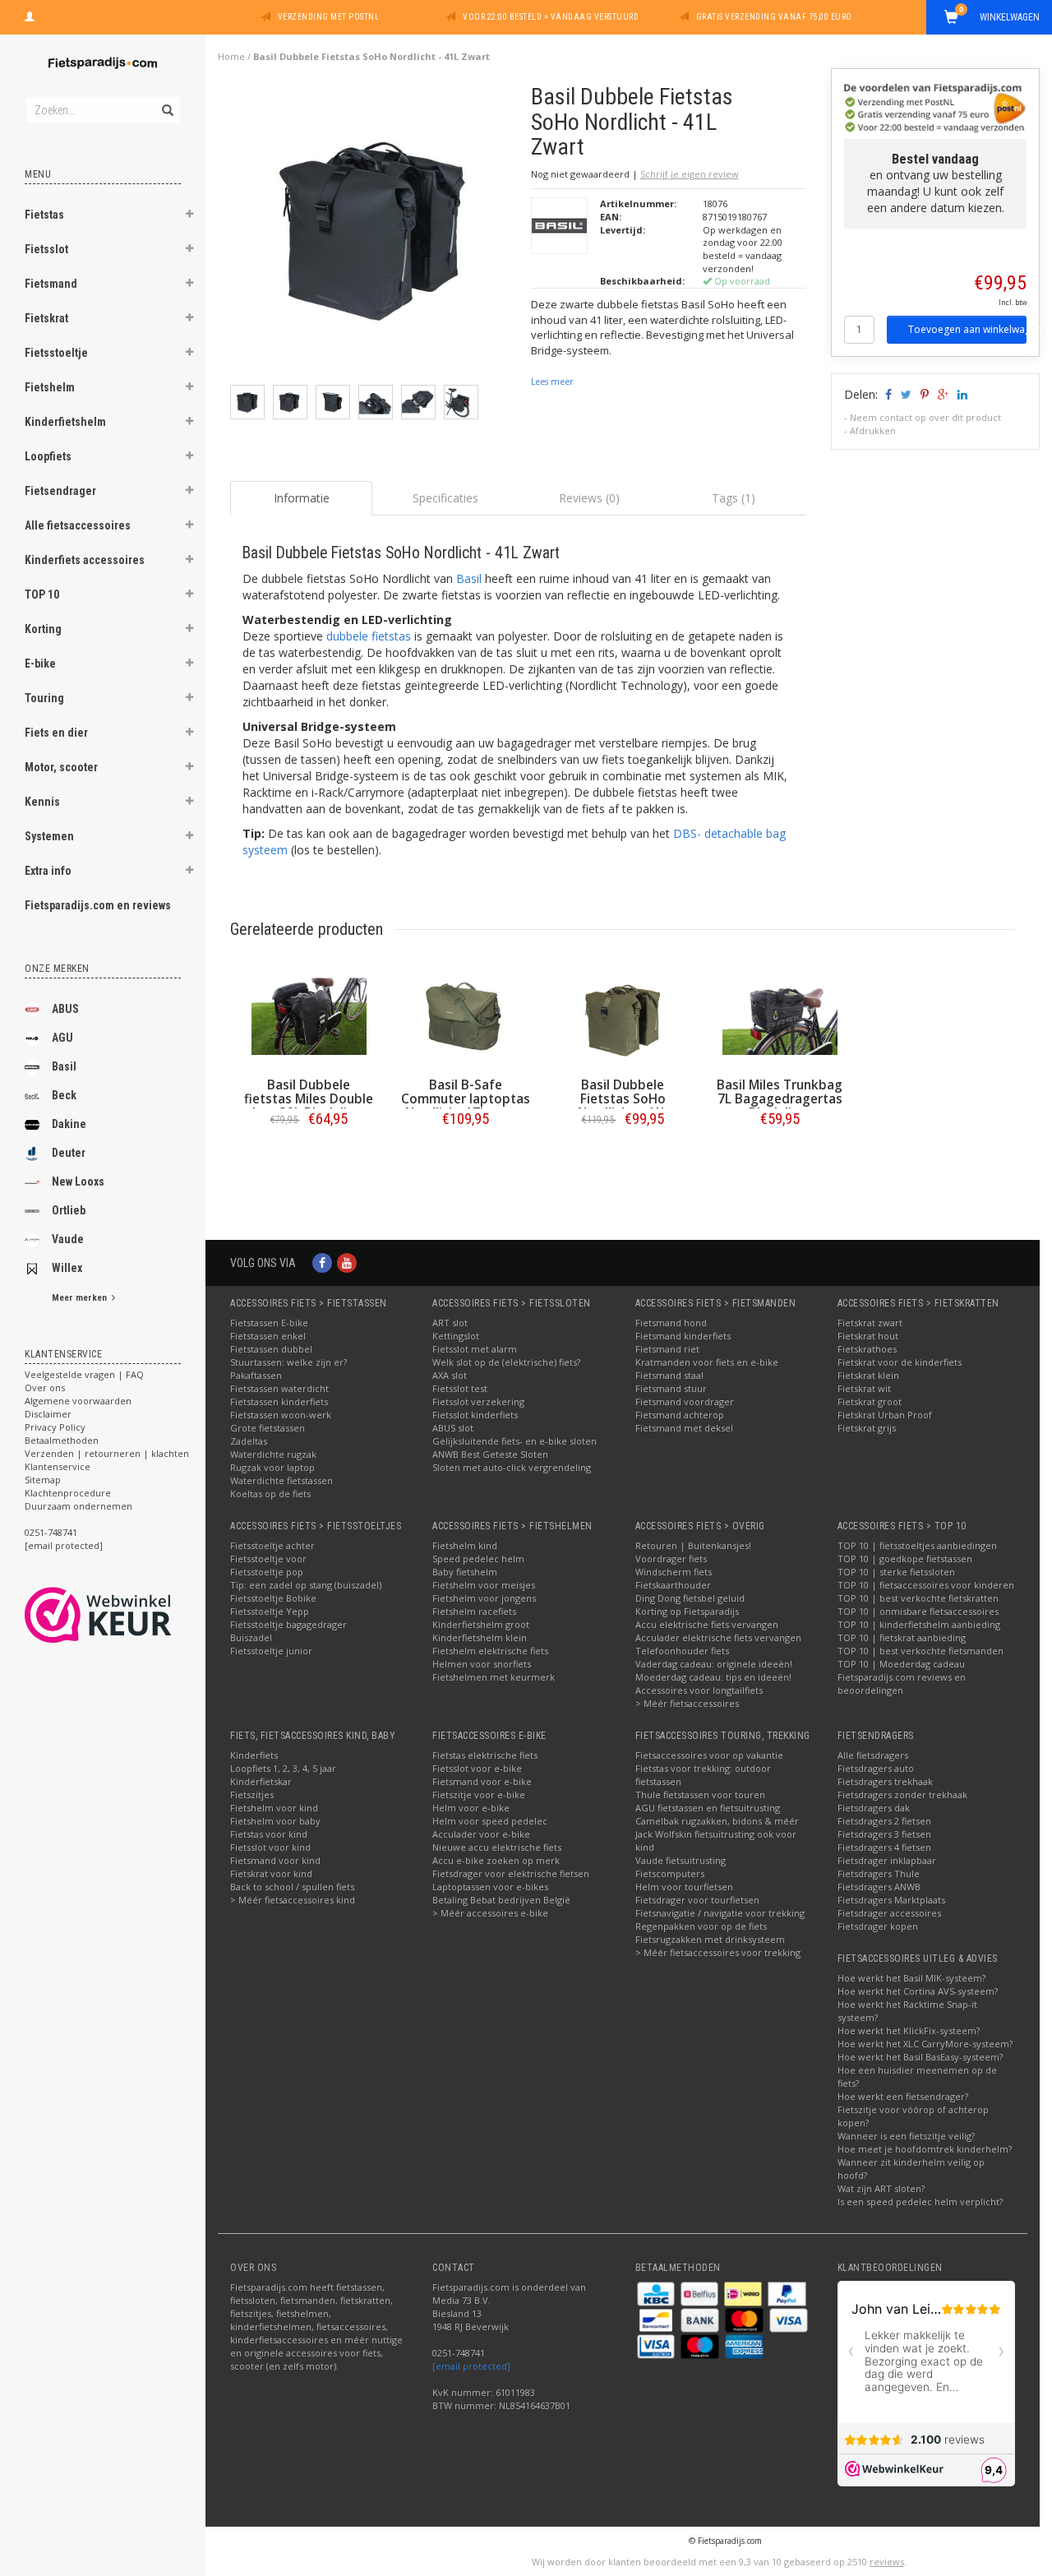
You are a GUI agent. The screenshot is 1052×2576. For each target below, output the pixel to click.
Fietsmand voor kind (275, 1860)
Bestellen (309, 1153)
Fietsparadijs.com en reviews (98, 905)
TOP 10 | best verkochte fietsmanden (920, 1651)
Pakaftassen (256, 1375)
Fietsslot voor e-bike (477, 1768)
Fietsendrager (60, 491)
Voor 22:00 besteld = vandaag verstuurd (551, 17)
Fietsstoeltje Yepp (270, 1611)
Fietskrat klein (868, 1375)
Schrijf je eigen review (690, 174)
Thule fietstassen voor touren (700, 1794)
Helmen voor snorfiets (482, 1664)
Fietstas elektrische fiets (485, 1755)
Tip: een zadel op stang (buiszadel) (306, 1585)
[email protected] (471, 2366)
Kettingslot (456, 1336)
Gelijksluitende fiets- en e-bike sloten (514, 1441)
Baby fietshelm (465, 1572)
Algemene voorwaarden (78, 1401)
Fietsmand (51, 284)
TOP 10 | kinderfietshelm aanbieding (919, 1624)
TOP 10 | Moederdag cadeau (901, 1664)
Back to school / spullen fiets (292, 1887)
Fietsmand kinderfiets (683, 1336)
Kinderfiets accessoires (85, 560)
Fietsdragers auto (876, 1768)
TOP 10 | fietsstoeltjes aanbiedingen (917, 1545)
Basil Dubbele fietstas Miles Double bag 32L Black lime (309, 1099)
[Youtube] (347, 1263)
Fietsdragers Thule (879, 1873)
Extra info (48, 871)
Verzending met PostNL (329, 17)
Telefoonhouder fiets (682, 1651)
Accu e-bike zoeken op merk (496, 1860)
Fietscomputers (670, 1873)
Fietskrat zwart (870, 1323)
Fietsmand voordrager (685, 1401)
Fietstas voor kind (269, 1834)
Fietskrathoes (867, 1349)
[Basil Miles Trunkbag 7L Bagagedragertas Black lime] (780, 1016)
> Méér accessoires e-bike (490, 1913)
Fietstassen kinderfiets (279, 1401)
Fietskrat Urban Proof (885, 1415)
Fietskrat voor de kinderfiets (900, 1362)
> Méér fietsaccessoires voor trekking (718, 1952)
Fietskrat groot (870, 1401)
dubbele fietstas (369, 636)
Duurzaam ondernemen (78, 1506)
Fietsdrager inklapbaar (887, 1860)
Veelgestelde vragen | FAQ (84, 1374)
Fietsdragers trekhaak (885, 1781)
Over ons (45, 1387)
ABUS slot (453, 1428)
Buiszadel (251, 1637)
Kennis (42, 802)
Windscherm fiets (674, 1572)
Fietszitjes (252, 1794)
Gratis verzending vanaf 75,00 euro (774, 17)
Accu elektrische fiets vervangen (707, 1624)
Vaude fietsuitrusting (681, 1860)
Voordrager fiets (671, 1559)
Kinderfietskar (261, 1781)
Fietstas (44, 215)
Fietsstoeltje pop (267, 1572)
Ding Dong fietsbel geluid (690, 1598)
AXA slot (450, 1375)
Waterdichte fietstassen (281, 1480)
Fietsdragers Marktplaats (891, 1900)
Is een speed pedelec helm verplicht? (920, 2201)
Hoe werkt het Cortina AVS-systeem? (918, 1991)
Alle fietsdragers (873, 1755)
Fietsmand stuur (671, 1388)
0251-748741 (51, 1532)
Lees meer (552, 382)
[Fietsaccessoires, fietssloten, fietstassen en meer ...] (103, 61)
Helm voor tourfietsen (684, 1887)
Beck (64, 1095)
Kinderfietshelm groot (481, 1624)
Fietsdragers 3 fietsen (884, 1834)
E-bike (40, 664)
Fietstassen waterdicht (279, 1388)
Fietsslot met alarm (475, 1349)
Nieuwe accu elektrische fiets (497, 1847)
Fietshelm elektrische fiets (490, 1651)
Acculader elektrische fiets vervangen (718, 1637)
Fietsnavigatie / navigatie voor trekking (720, 1913)
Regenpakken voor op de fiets (701, 1926)
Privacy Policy (55, 1427)
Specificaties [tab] (445, 498)
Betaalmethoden (62, 1440)
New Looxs (78, 1182)
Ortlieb (69, 1210)
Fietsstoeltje (56, 353)
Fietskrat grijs (867, 1428)
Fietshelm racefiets (474, 1611)
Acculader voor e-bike (481, 1834)
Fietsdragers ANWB (879, 1887)
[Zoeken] (166, 101)
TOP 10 (42, 594)
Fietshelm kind (465, 1545)
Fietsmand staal (669, 1375)
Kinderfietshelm (65, 422)
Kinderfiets (254, 1755)
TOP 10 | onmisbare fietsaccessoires (918, 1611)
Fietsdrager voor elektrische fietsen (511, 1873)
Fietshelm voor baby (275, 1821)
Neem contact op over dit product (925, 417)
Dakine (69, 1124)
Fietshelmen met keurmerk (494, 1677)
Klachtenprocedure (68, 1493)
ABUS (65, 1009)
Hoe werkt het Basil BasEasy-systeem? (920, 2057)
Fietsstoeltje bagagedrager (288, 1624)
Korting (43, 629)
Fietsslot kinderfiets (475, 1415)
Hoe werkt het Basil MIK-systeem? (911, 1978)
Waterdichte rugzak (273, 1454)
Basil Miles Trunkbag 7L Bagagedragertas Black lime (780, 1099)
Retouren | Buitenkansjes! (693, 1545)
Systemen (49, 836)
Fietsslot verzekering (478, 1401)
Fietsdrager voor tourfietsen (697, 1900)
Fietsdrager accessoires (889, 1913)
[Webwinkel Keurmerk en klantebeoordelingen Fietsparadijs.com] (128, 1615)
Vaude (68, 1239)
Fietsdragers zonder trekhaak (902, 1794)
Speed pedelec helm (478, 1559)
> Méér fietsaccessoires (687, 1703)
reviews (887, 2562)
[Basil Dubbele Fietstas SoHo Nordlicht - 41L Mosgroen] (623, 1016)
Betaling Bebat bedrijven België (501, 1900)
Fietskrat (46, 318)
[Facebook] (322, 1263)
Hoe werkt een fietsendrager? (903, 2096)
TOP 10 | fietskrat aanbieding (902, 1637)
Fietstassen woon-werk (281, 1415)
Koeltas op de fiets (270, 1494)
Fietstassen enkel (268, 1336)
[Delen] (887, 394)
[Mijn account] (30, 15)
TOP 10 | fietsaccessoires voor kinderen (926, 1585)
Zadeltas (249, 1441)
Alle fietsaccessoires (78, 525)
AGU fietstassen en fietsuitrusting (708, 1808)
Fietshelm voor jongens (484, 1598)
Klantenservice (58, 1466)
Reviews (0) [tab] (589, 498)
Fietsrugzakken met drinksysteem (710, 1939)
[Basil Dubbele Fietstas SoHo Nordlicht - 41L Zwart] (374, 233)
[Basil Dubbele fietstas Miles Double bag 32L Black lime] (309, 1016)
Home (231, 56)
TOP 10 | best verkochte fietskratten (918, 1598)
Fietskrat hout (868, 1336)
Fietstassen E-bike (269, 1323)
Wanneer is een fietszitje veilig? (906, 2136)
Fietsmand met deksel (684, 1428)
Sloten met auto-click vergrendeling (512, 1467)
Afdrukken (873, 430)
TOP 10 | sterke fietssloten (896, 1572)
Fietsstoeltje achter (272, 1545)
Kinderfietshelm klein (480, 1637)
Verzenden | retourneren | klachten (107, 1453)
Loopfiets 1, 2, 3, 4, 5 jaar (283, 1768)
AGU (62, 1038)
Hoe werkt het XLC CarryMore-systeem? (925, 2044)
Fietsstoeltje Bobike (273, 1598)
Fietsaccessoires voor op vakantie (709, 1755)
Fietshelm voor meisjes (484, 1585)
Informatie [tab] (302, 498)
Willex (67, 1268)
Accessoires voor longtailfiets (699, 1690)
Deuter (69, 1153)
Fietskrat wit (864, 1388)
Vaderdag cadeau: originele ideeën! (714, 1664)
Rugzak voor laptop (272, 1467)
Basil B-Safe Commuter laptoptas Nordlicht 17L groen (466, 1099)
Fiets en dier (56, 733)
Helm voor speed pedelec (490, 1821)
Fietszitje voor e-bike (479, 1794)
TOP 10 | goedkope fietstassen (905, 1559)
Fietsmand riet (667, 1349)
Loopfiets (48, 456)
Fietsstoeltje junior (271, 1651)
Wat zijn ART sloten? (881, 2188)
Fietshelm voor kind (274, 1808)
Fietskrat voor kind (271, 1873)
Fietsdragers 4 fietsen (884, 1847)
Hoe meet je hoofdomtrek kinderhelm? (925, 2149)
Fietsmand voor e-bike (482, 1781)
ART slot (450, 1323)
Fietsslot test (460, 1388)
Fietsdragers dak (874, 1808)
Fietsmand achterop (680, 1415)
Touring (44, 698)
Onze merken (57, 969)
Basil (64, 1066)
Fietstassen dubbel (271, 1349)
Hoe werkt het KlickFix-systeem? (909, 2030)
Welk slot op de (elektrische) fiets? (506, 1362)
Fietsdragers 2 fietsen (884, 1821)
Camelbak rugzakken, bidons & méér (717, 1821)
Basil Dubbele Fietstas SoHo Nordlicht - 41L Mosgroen (623, 1106)
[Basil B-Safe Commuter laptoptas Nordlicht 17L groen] (466, 1016)
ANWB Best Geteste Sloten (490, 1454)
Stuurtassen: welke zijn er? (288, 1362)
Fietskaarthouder (673, 1585)
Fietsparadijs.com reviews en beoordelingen (902, 1683)
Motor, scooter (61, 767)
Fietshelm (50, 387)
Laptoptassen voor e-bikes (490, 1887)
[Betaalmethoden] (657, 2293)
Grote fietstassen (268, 1428)
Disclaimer (48, 1414)
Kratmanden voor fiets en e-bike (707, 1362)
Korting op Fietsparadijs (687, 1611)
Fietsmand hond (671, 1323)
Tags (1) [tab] (734, 498)
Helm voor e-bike (471, 1808)
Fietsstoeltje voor (268, 1559)
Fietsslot (46, 249)
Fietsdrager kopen (878, 1926)
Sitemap (43, 1480)
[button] (190, 216)
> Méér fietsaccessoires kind (293, 1900)
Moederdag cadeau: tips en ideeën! (713, 1677)
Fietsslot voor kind (270, 1847)
